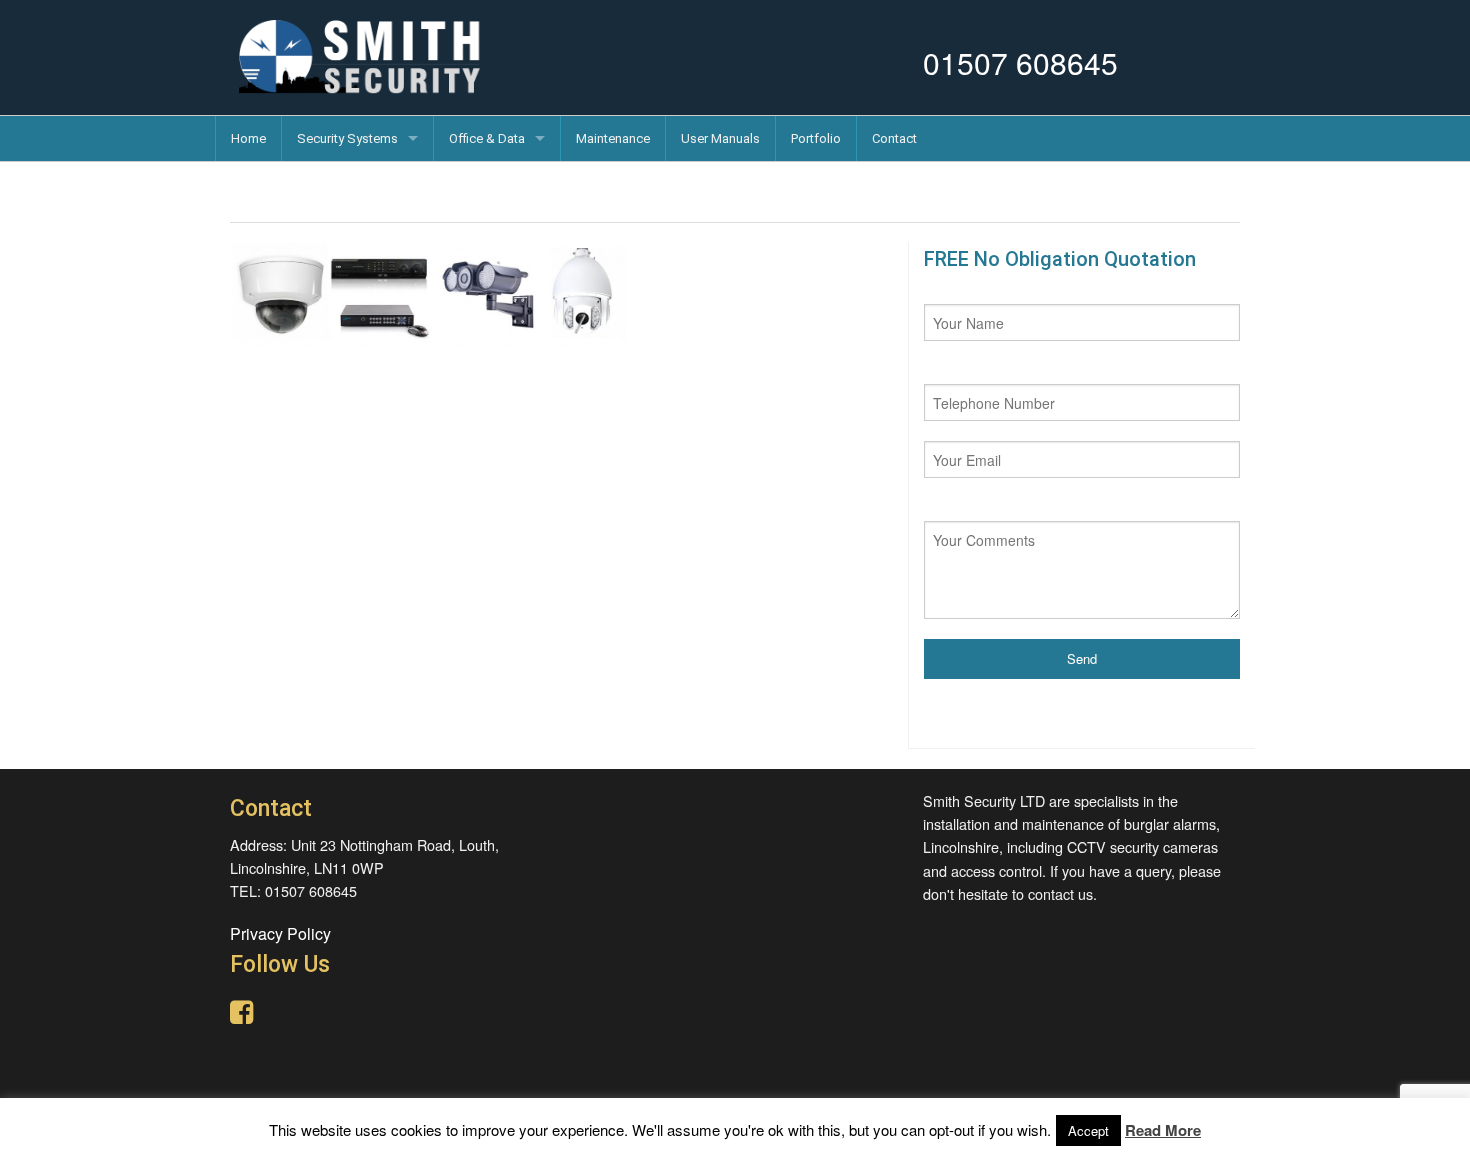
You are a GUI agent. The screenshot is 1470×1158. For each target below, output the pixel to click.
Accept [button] (1088, 1130)
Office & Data (487, 138)
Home (248, 138)
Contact (894, 138)
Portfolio (816, 138)
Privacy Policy (280, 933)
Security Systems (347, 138)
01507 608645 (1020, 62)
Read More (1163, 1130)
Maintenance (613, 138)
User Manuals (720, 138)
